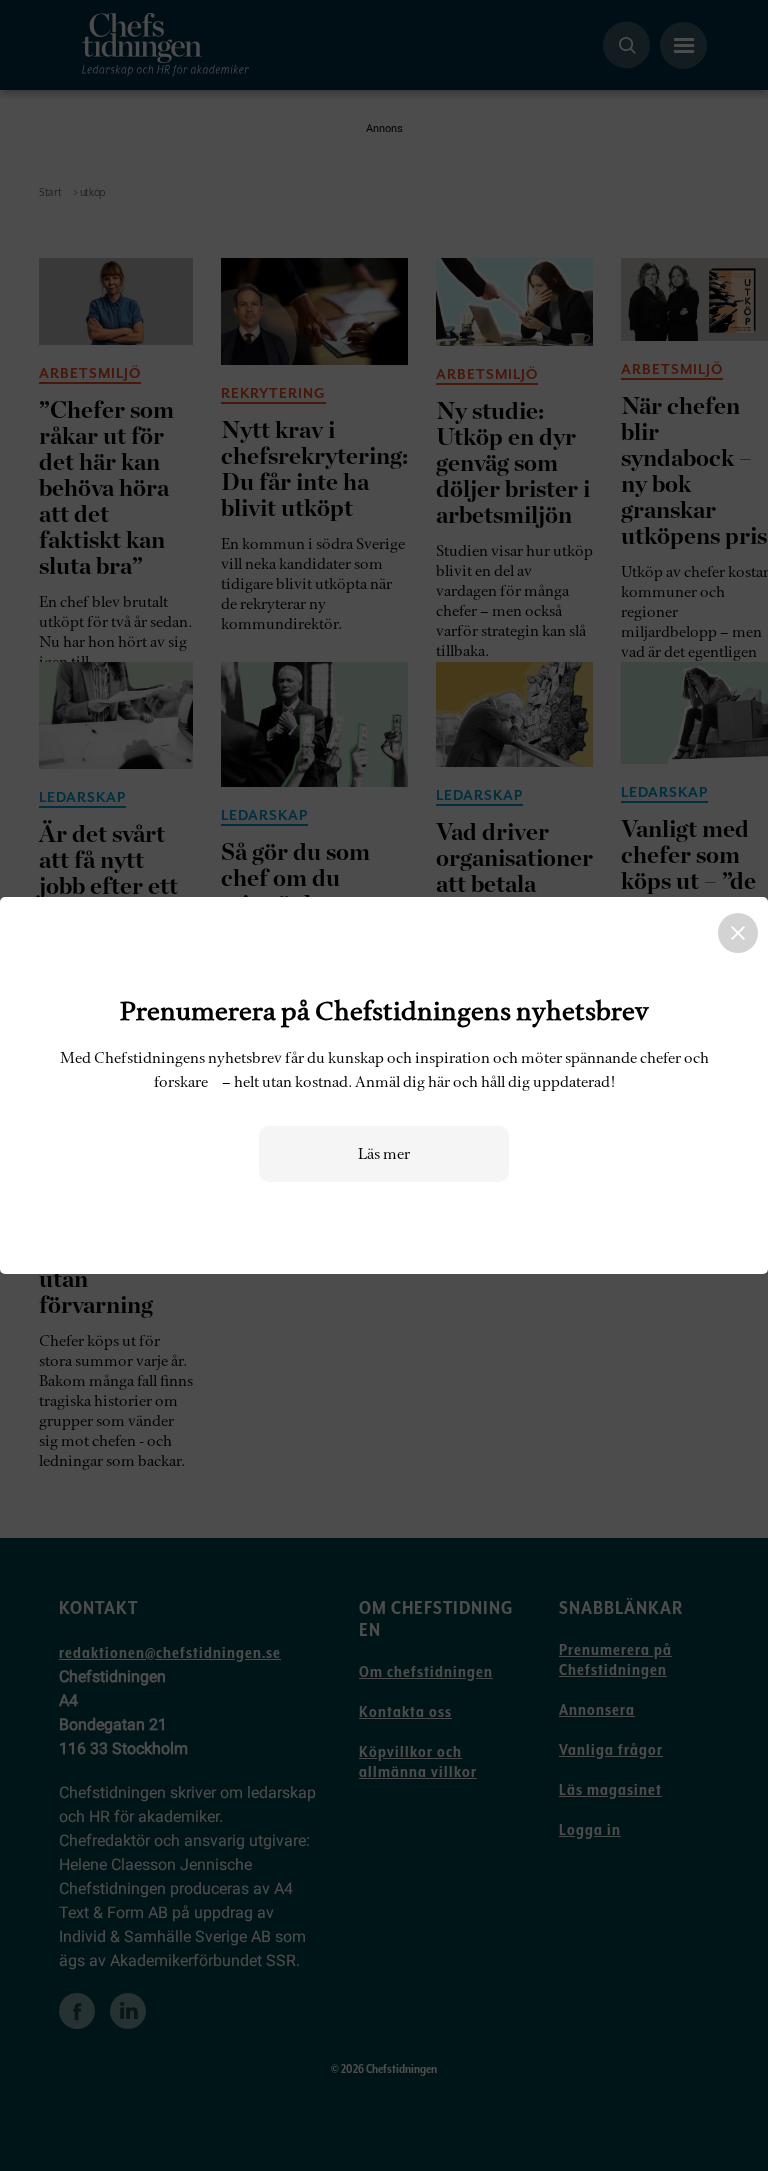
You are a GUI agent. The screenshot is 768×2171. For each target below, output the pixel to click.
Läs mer (384, 1154)
